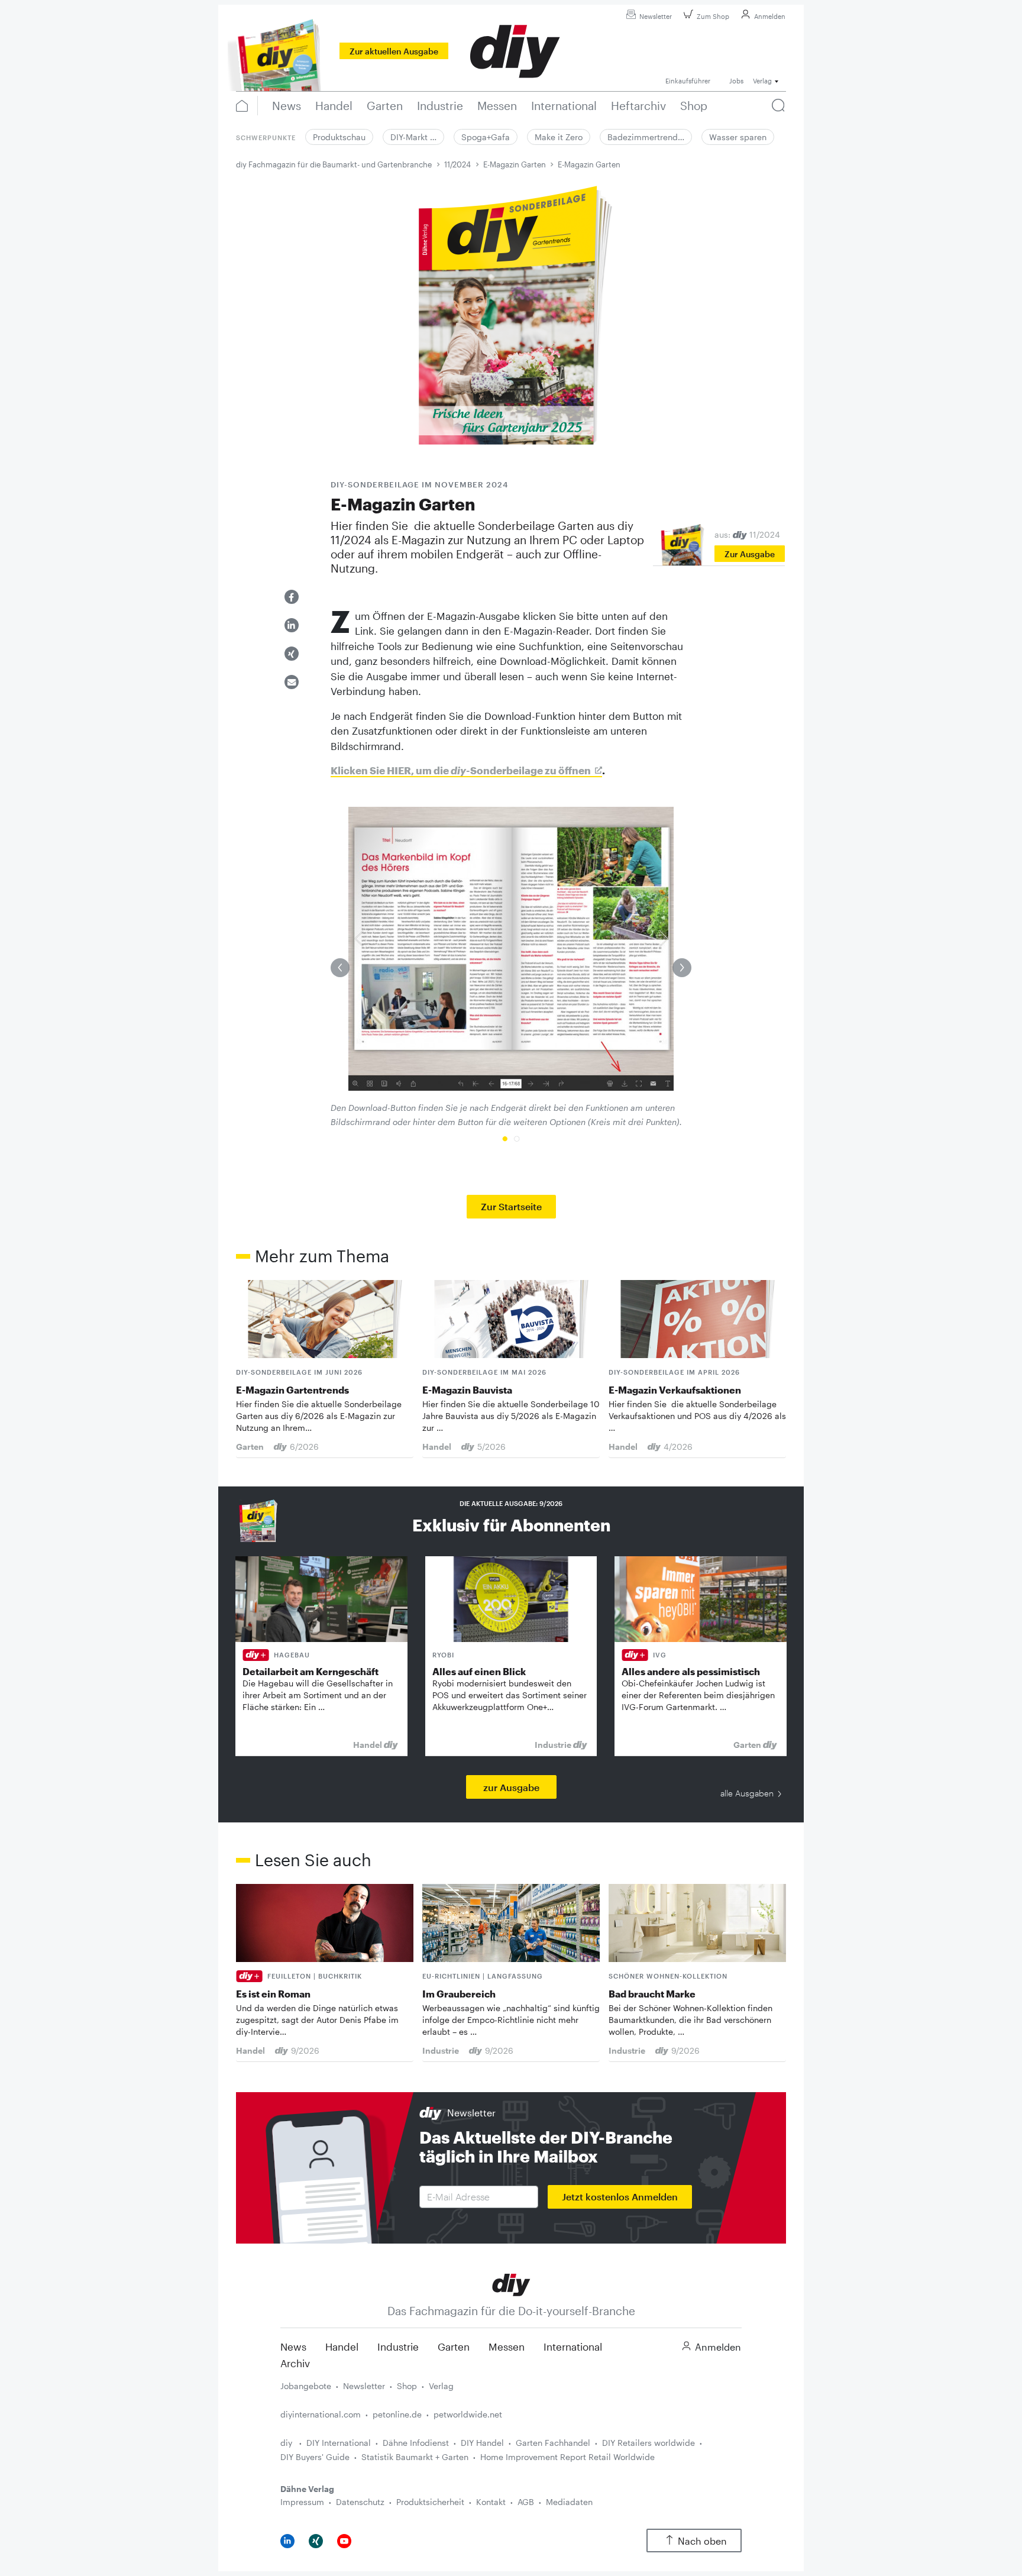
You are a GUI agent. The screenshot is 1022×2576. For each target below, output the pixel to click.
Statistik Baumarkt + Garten (415, 2457)
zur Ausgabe (511, 1787)
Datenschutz (360, 2502)
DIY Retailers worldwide (649, 2443)
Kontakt (491, 2502)
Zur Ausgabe (750, 554)
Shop (407, 2386)
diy (287, 2443)
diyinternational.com (321, 2414)
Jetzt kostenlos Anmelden (620, 2197)
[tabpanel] (511, 968)
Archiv (295, 2363)
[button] (292, 597)
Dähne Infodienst (416, 2443)
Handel (342, 2346)
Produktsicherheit (430, 2502)
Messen (507, 2346)
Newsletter (656, 16)
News (293, 2346)
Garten (454, 2346)
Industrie (398, 2346)
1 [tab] (505, 1139)
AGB (526, 2502)
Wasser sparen (738, 137)
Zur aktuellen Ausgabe (394, 51)
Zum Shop (713, 16)
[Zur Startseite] (511, 2284)
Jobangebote (306, 2386)
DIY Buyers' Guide (315, 2457)
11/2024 (457, 164)
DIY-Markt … (413, 137)
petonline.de (397, 2414)
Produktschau (339, 137)
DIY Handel (482, 2443)
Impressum (302, 2502)
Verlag (441, 2386)
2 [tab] (517, 1139)
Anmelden (770, 16)
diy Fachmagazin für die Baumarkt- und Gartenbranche (334, 164)
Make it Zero (559, 137)
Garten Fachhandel (553, 2443)
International (573, 2346)
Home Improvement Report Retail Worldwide (567, 2457)
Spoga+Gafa (486, 137)
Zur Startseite (511, 1206)
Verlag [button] (762, 81)
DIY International (339, 2443)
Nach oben (702, 2541)
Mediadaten (569, 2502)
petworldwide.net (468, 2414)
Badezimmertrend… (646, 137)
